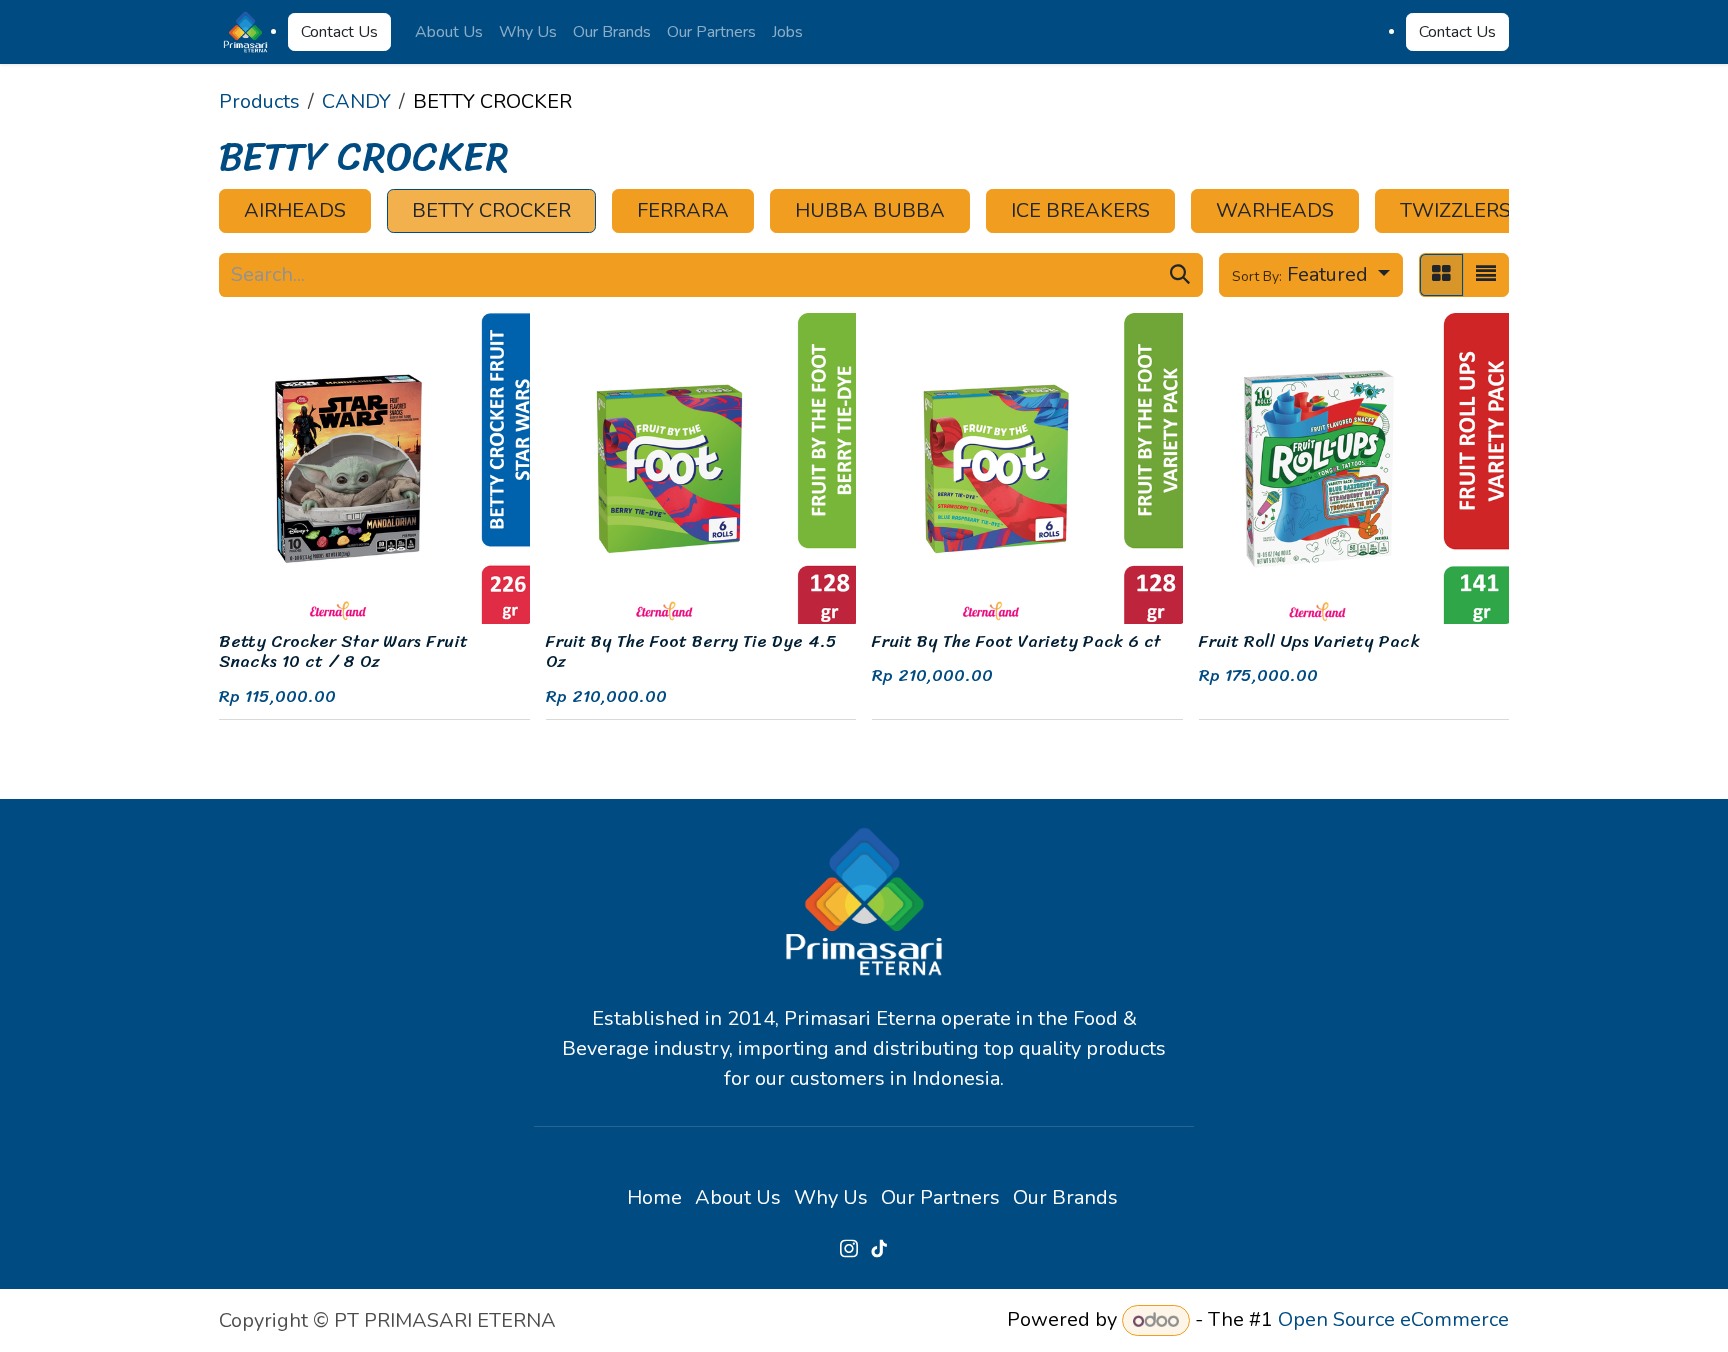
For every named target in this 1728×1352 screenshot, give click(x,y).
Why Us (831, 1197)
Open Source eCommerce (1393, 1320)
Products (259, 101)
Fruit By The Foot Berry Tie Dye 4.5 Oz (691, 652)
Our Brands (1065, 1197)
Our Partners (940, 1197)
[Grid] (1441, 275)
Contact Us (339, 32)
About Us (738, 1197)
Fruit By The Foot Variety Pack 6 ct (1016, 641)
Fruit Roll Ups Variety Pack (1309, 641)
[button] (1311, 275)
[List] (1486, 275)
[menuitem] (449, 32)
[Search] (1180, 275)
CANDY (356, 101)
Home (654, 1197)
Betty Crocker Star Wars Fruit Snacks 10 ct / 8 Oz (343, 652)
